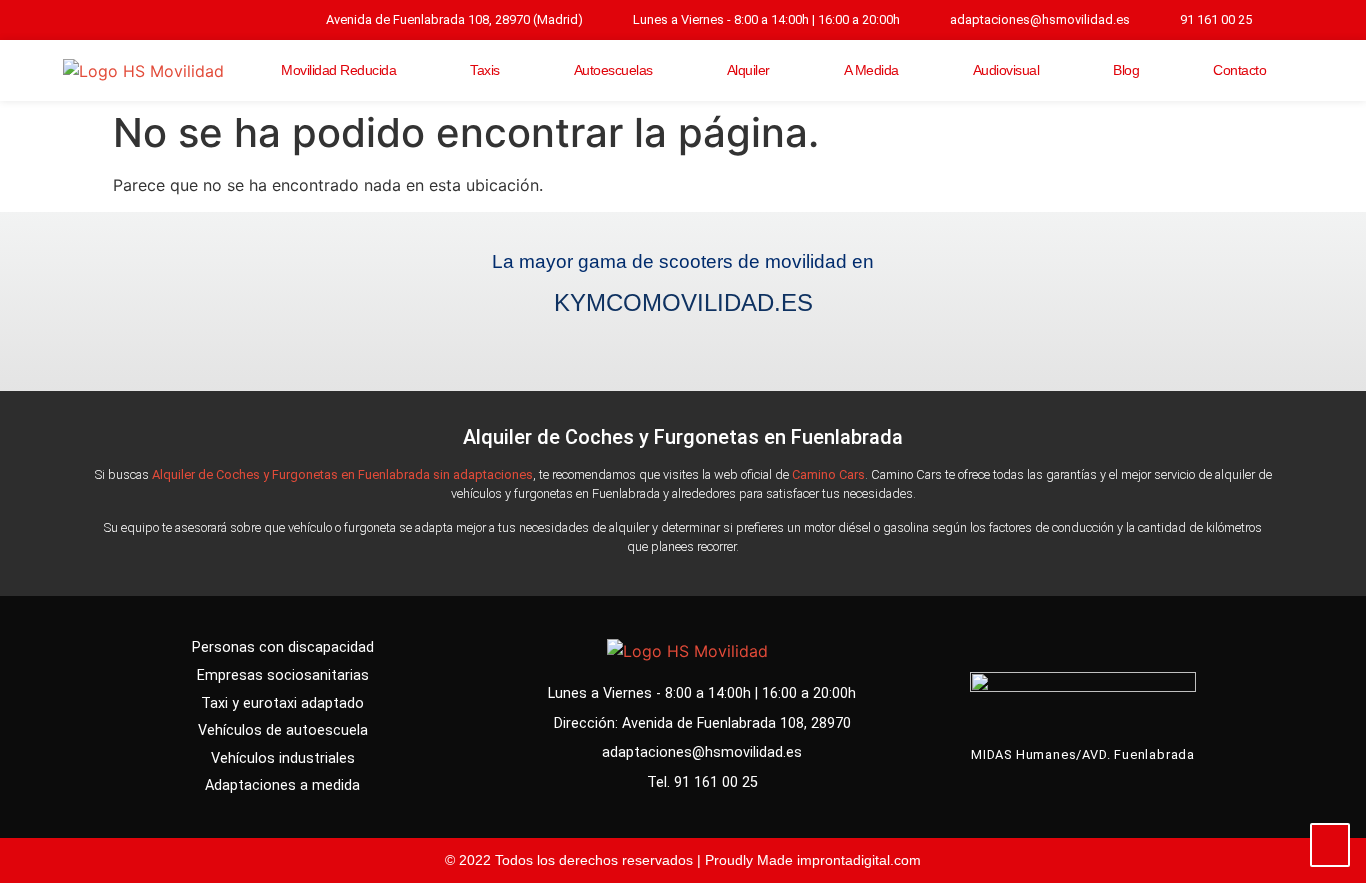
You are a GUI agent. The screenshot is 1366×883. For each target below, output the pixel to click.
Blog (1126, 70)
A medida (871, 70)
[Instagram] (1280, 19)
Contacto (1239, 70)
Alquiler (748, 70)
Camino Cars (828, 474)
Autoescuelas (613, 70)
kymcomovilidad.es (683, 302)
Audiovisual (1006, 70)
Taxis (485, 70)
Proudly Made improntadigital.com (813, 860)
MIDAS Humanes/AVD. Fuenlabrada (1083, 754)
